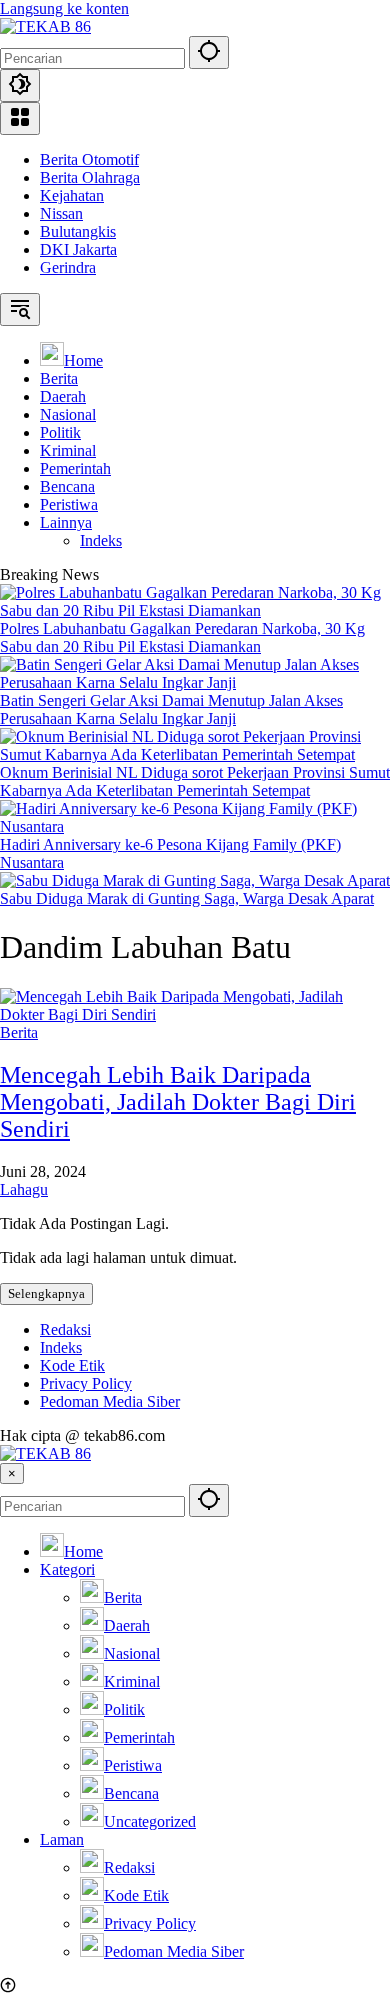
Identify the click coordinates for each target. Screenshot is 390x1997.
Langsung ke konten (64, 8)
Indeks (61, 1347)
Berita (19, 1032)
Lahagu (24, 1189)
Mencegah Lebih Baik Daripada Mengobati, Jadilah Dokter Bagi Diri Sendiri (178, 1102)
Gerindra (68, 267)
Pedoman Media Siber (110, 1401)
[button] (209, 52)
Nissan (61, 213)
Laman (62, 1839)
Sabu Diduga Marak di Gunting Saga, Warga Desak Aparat (187, 898)
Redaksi (65, 1329)
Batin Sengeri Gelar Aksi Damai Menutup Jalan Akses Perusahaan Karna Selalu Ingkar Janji (171, 709)
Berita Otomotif (89, 159)
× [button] (12, 1473)
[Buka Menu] (20, 118)
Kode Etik (72, 1365)
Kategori (67, 1569)
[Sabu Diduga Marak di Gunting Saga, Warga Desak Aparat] (195, 880)
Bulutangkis (78, 231)
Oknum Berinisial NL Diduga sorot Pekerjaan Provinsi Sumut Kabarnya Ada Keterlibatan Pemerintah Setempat (195, 781)
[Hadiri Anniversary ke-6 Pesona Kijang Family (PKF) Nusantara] (195, 826)
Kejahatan (72, 195)
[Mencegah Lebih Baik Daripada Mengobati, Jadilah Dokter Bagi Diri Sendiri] (195, 1014)
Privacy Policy (86, 1383)
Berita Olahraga (90, 177)
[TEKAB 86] (45, 26)
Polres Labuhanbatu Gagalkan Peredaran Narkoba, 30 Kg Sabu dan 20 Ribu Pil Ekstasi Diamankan (182, 637)
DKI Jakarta (78, 249)
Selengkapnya (46, 1293)
